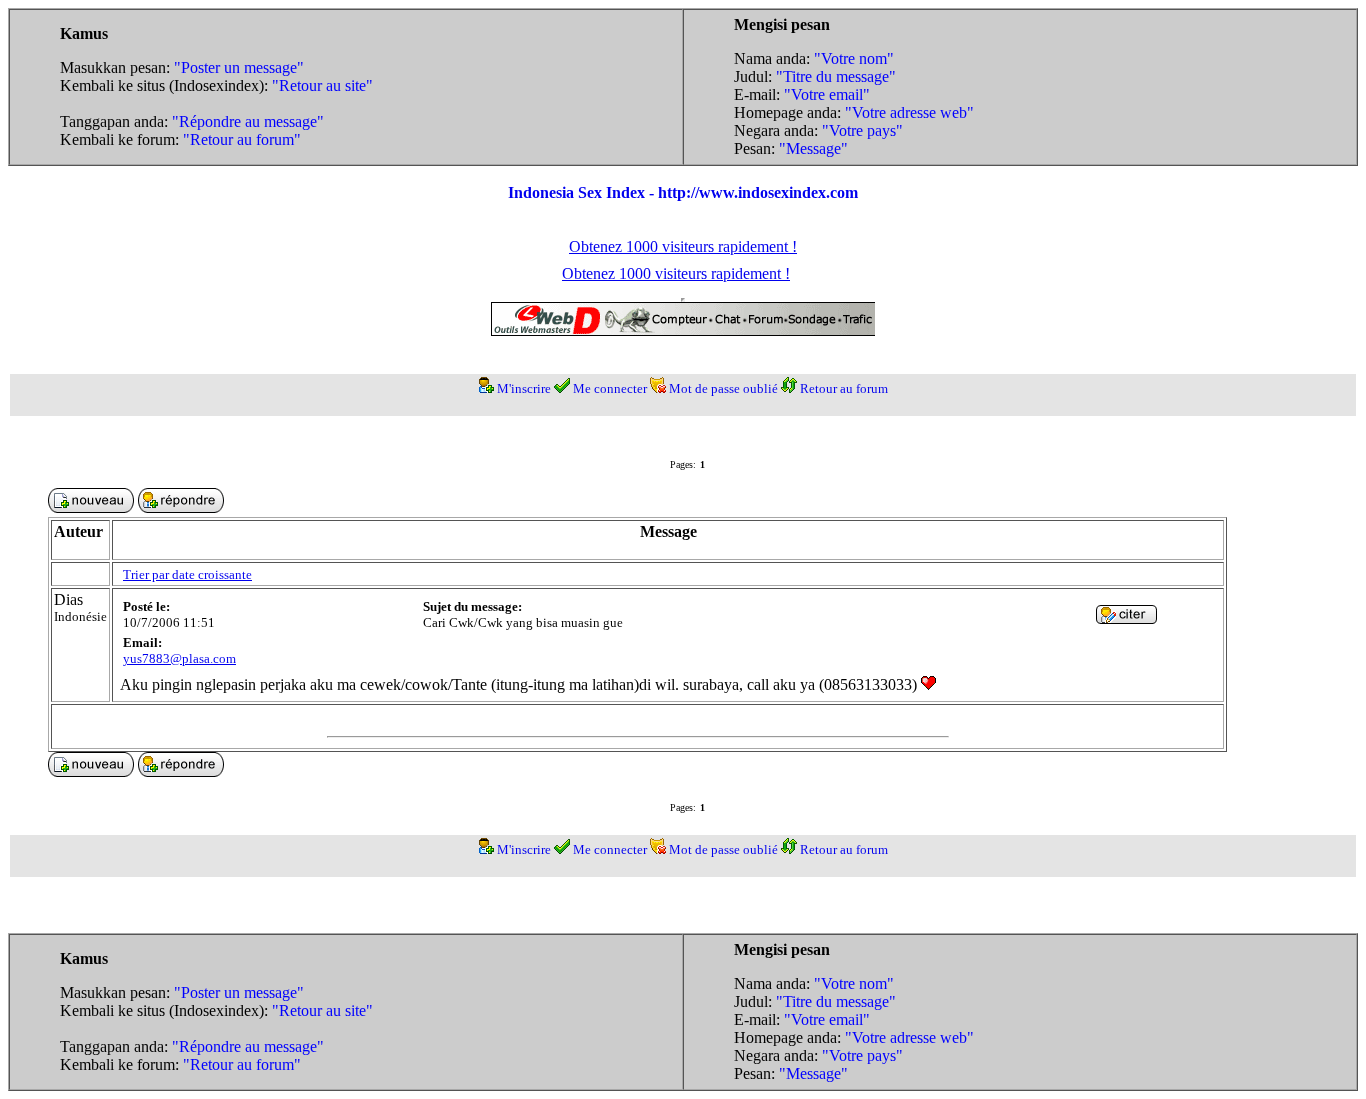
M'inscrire (524, 388)
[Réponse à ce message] (1126, 618)
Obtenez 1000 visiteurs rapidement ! (683, 246)
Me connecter (610, 388)
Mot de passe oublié (723, 388)
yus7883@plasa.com (179, 658)
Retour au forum (844, 388)
